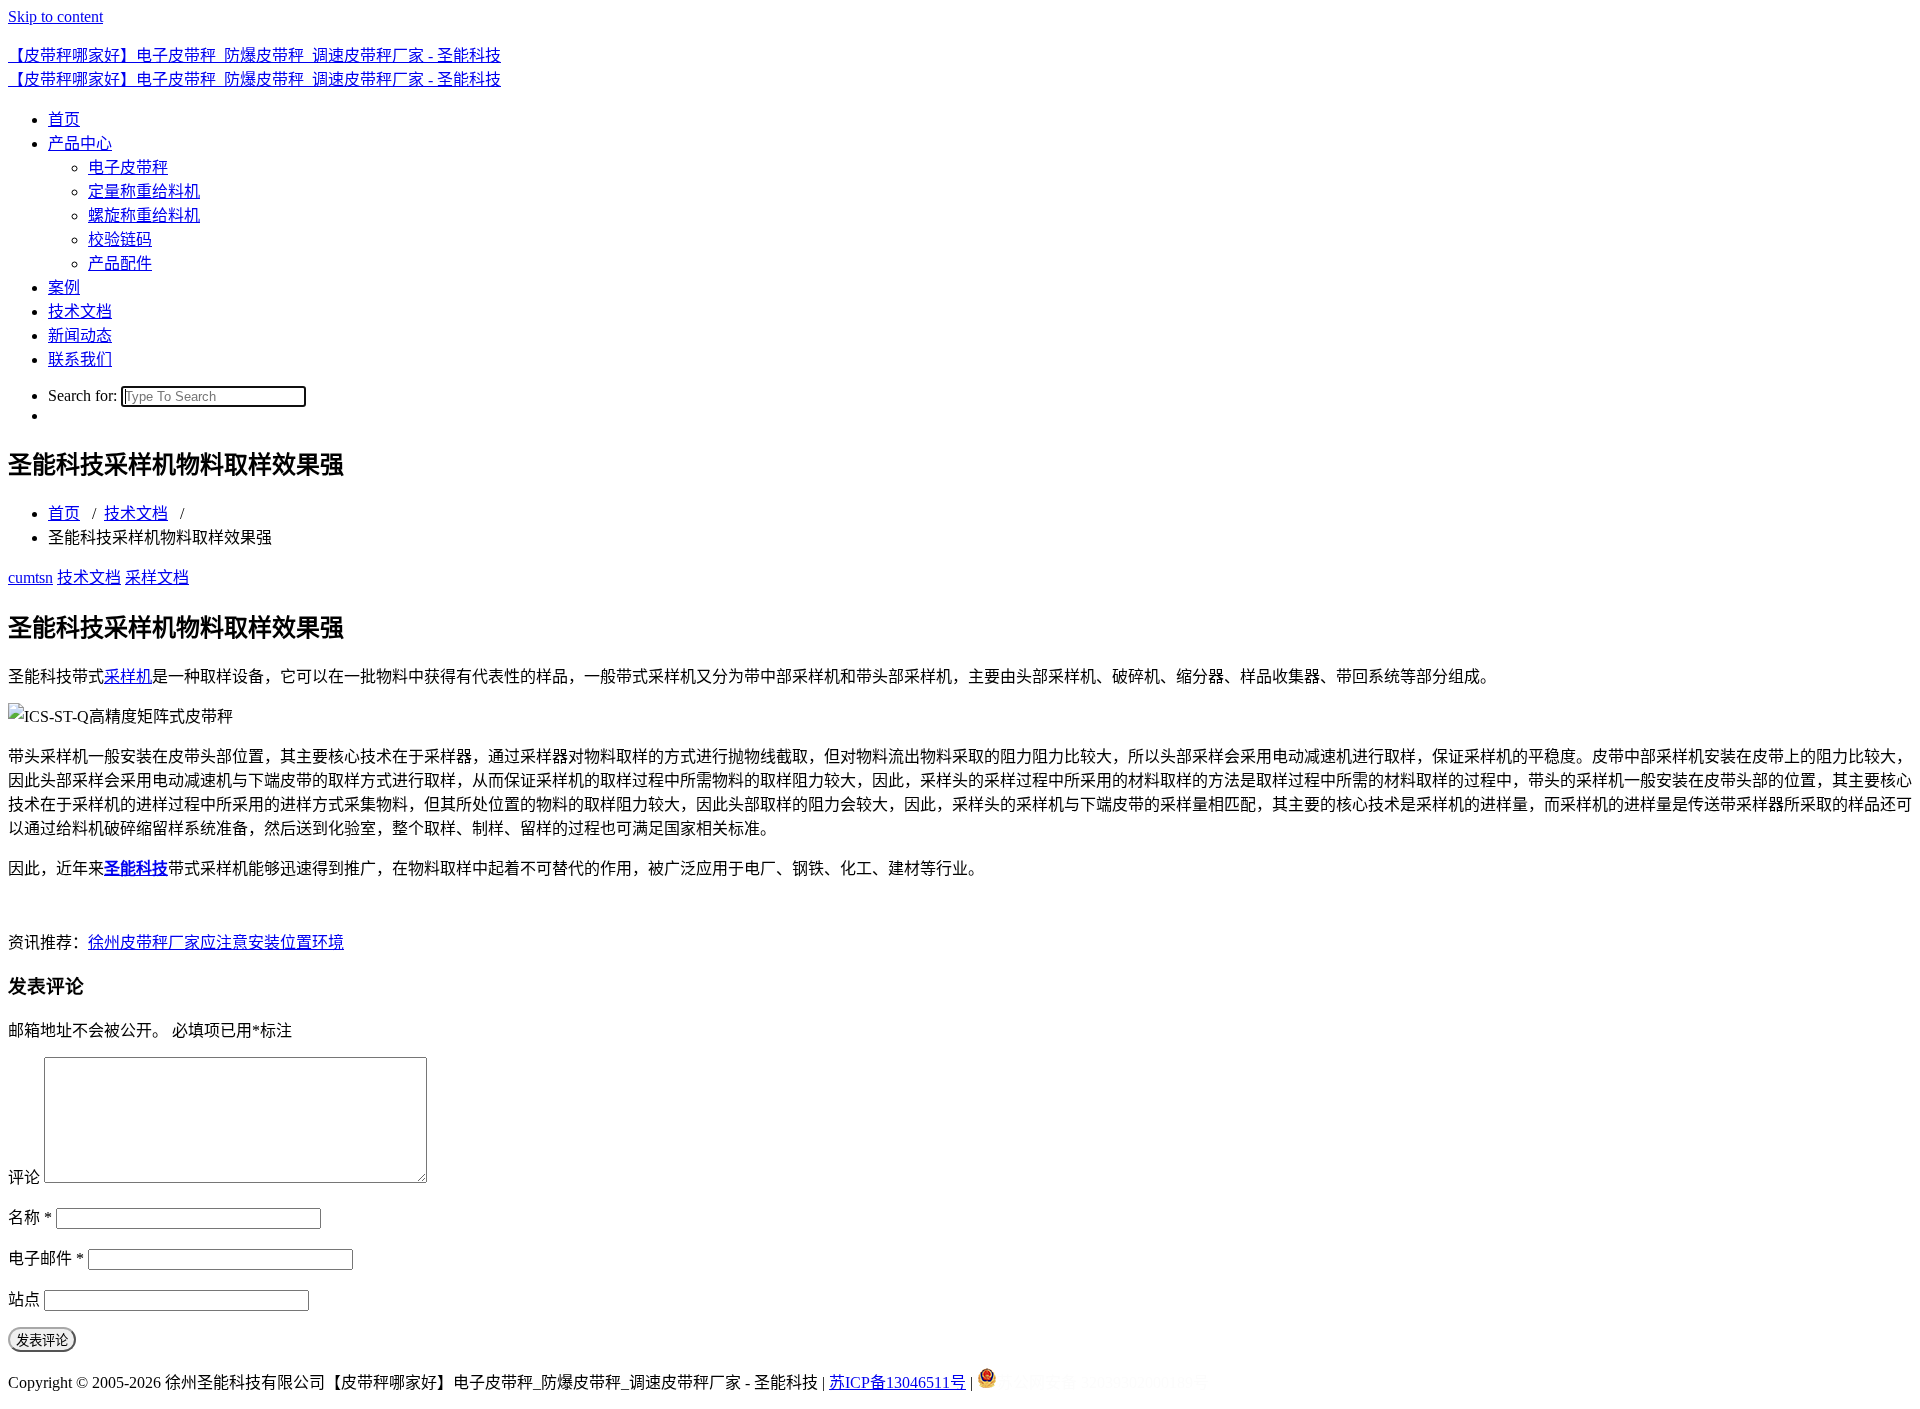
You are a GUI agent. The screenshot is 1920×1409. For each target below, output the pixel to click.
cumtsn (30, 577)
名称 (30, 1217)
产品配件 (120, 263)
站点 (24, 1299)
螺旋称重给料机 (144, 215)
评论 (24, 1177)
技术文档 (80, 311)
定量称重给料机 (144, 191)
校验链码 (120, 239)
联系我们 (80, 359)
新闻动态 (80, 335)
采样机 (128, 676)
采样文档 (157, 577)
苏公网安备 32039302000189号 (1103, 1382)
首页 (64, 119)
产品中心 (80, 143)
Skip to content (55, 16)
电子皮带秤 (128, 167)
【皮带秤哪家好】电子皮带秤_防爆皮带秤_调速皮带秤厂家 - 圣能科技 (254, 55)
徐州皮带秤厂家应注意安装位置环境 (216, 942)
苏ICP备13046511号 (897, 1382)
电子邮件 (46, 1258)
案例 (64, 287)
